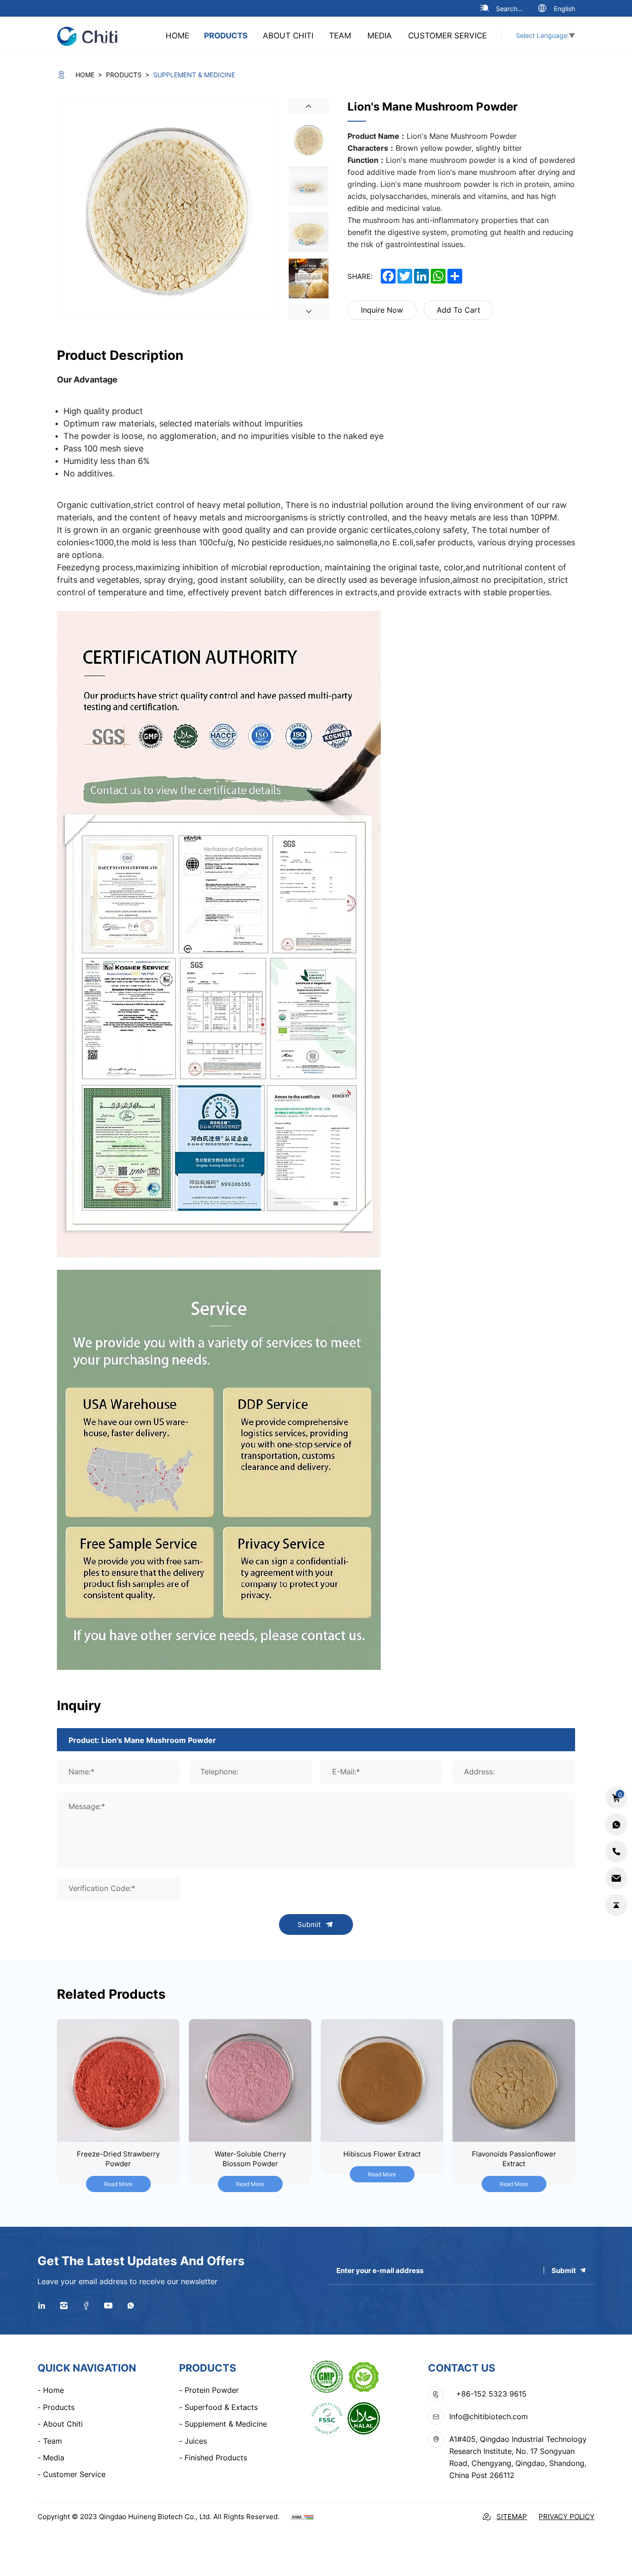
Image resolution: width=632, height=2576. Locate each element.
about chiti (288, 35)
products (226, 35)
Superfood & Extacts (218, 2407)
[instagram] (64, 2305)
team (340, 35)
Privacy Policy (567, 2517)
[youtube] (108, 2305)
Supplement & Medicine (223, 2424)
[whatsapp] (130, 2305)
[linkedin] (42, 2305)
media (380, 35)
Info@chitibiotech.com (489, 2416)
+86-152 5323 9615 (491, 2394)
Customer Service (447, 35)
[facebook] (86, 2305)
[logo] (92, 35)
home (177, 35)
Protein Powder (209, 2390)
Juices (193, 2441)
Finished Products (213, 2458)
